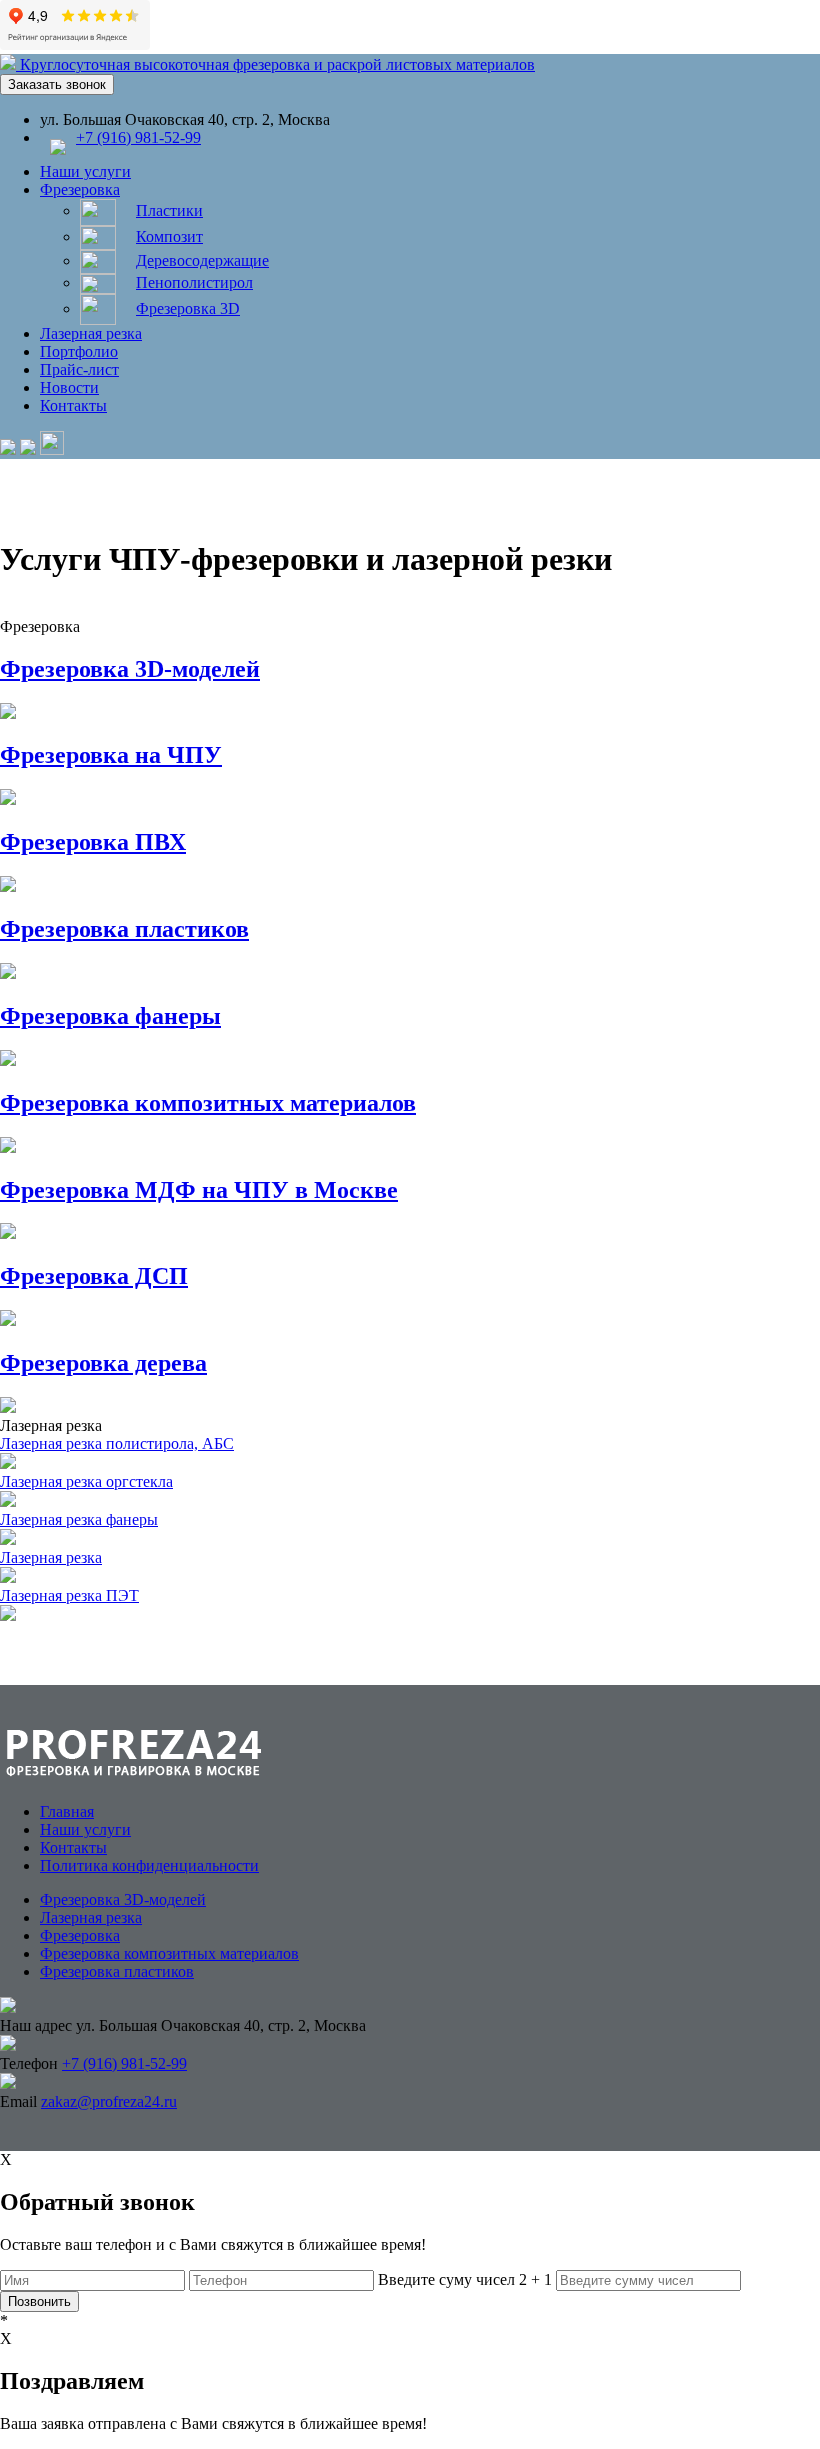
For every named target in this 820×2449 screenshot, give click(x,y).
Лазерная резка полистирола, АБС (117, 1443)
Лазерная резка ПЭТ (69, 1595)
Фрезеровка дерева (103, 1363)
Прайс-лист (79, 369)
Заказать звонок (57, 84)
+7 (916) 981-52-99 (138, 137)
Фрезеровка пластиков (124, 929)
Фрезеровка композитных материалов (208, 1103)
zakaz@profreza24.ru (109, 2101)
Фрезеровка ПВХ (93, 842)
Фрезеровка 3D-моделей (130, 669)
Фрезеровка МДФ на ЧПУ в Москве (199, 1190)
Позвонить (39, 2301)
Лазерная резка (91, 333)
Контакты (73, 405)
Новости (69, 387)
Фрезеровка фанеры (110, 1016)
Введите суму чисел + (465, 2279)
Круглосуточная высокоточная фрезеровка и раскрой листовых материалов (277, 64)
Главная (67, 1811)
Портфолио (79, 351)
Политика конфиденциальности (149, 1865)
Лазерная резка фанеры (79, 1519)
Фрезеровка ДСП (94, 1276)
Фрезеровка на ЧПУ (111, 755)
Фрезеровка (80, 189)
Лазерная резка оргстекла (86, 1481)
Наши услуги (85, 171)
